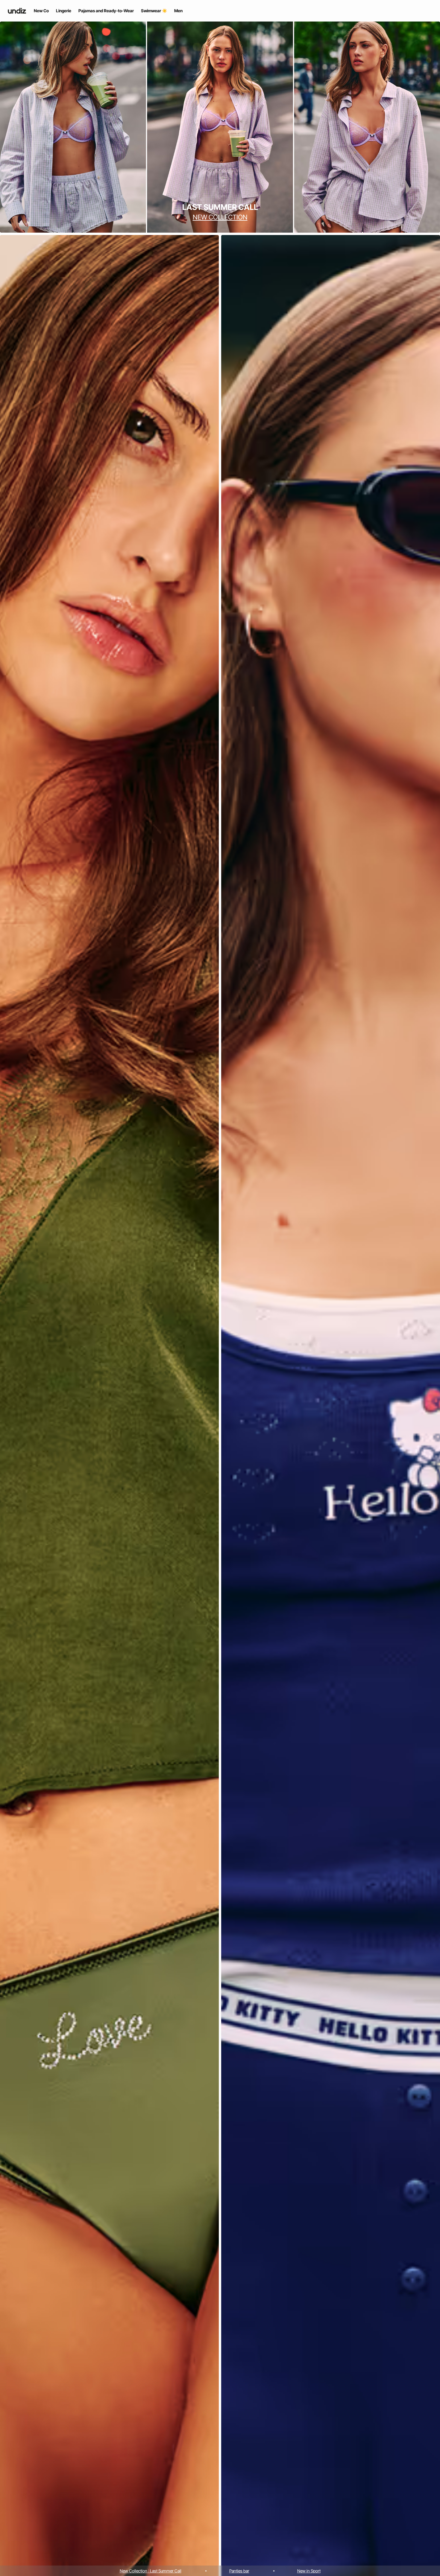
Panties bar (239, 2571)
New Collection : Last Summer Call (151, 2571)
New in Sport (309, 2571)
